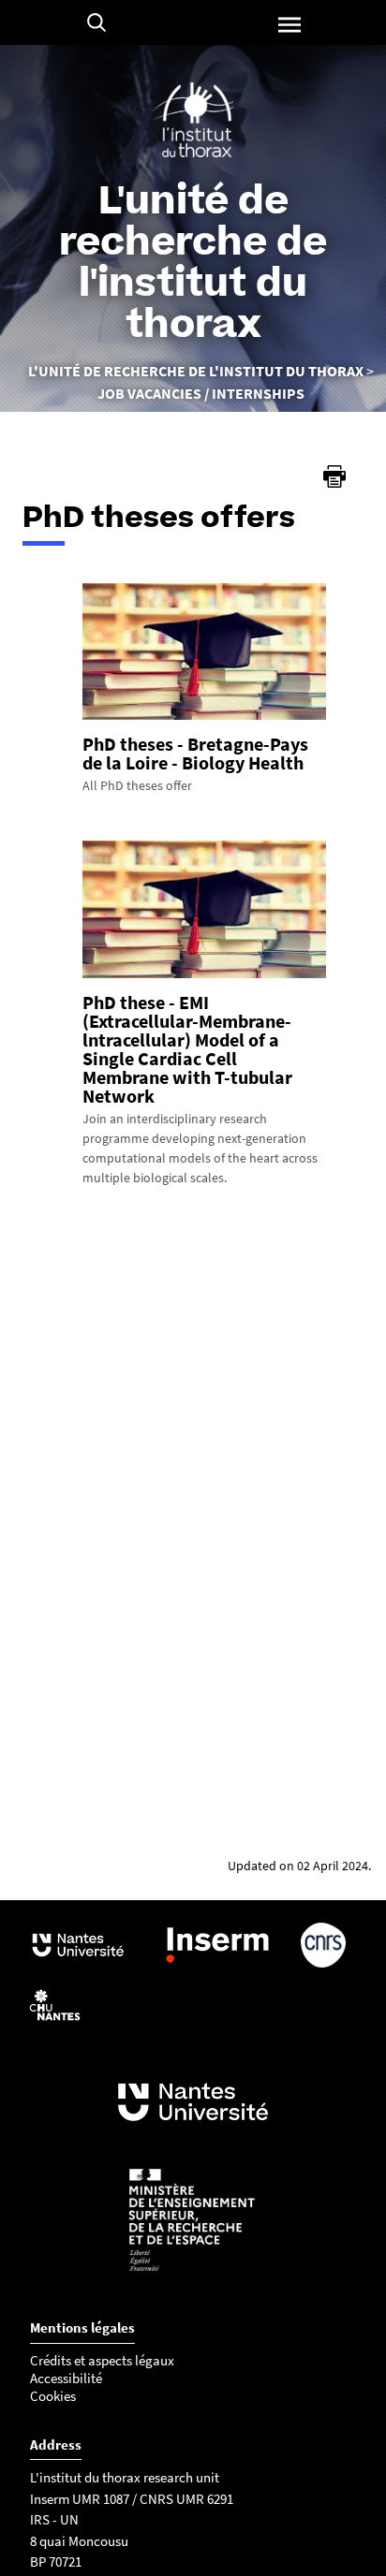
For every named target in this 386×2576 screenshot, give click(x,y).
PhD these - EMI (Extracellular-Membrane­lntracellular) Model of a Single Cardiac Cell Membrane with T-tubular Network (187, 1049)
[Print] (334, 476)
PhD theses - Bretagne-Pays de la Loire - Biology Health (195, 753)
